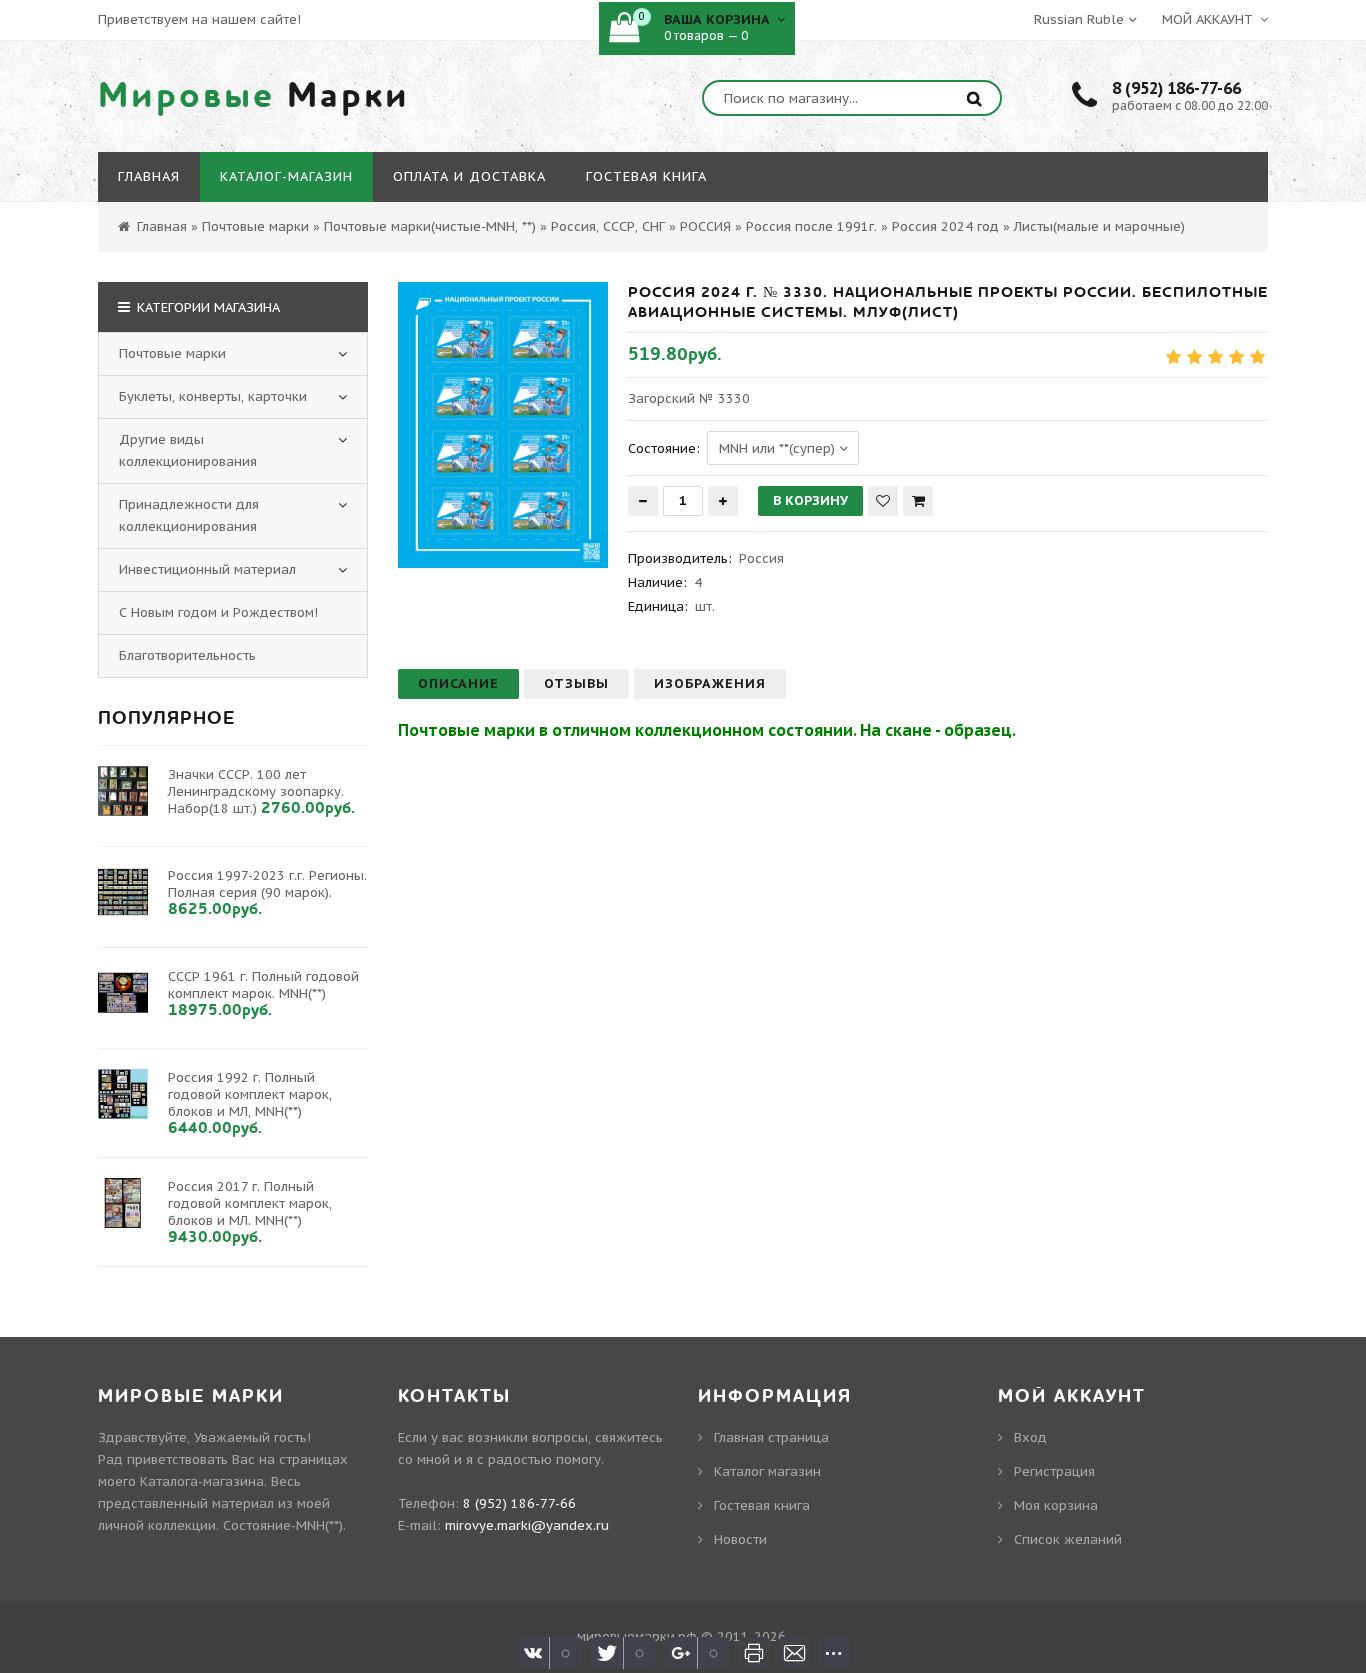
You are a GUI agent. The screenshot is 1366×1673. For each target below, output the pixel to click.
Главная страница (771, 1437)
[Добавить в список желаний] (883, 501)
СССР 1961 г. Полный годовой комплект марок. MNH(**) (263, 985)
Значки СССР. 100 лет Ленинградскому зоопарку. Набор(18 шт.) (256, 791)
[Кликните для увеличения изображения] (503, 425)
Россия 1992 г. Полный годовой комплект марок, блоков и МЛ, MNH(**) (250, 1094)
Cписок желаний (1068, 1539)
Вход (1030, 1437)
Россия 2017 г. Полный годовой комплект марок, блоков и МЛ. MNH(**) (250, 1203)
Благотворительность (187, 655)
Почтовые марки (172, 353)
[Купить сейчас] (918, 501)
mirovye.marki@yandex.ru (527, 1525)
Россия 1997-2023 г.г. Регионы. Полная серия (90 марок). (267, 884)
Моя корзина (1056, 1505)
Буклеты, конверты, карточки (213, 396)
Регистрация (1054, 1471)
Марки (254, 96)
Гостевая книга (762, 1505)
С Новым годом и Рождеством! (218, 612)
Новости (740, 1539)
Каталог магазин (767, 1471)
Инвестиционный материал (207, 569)
